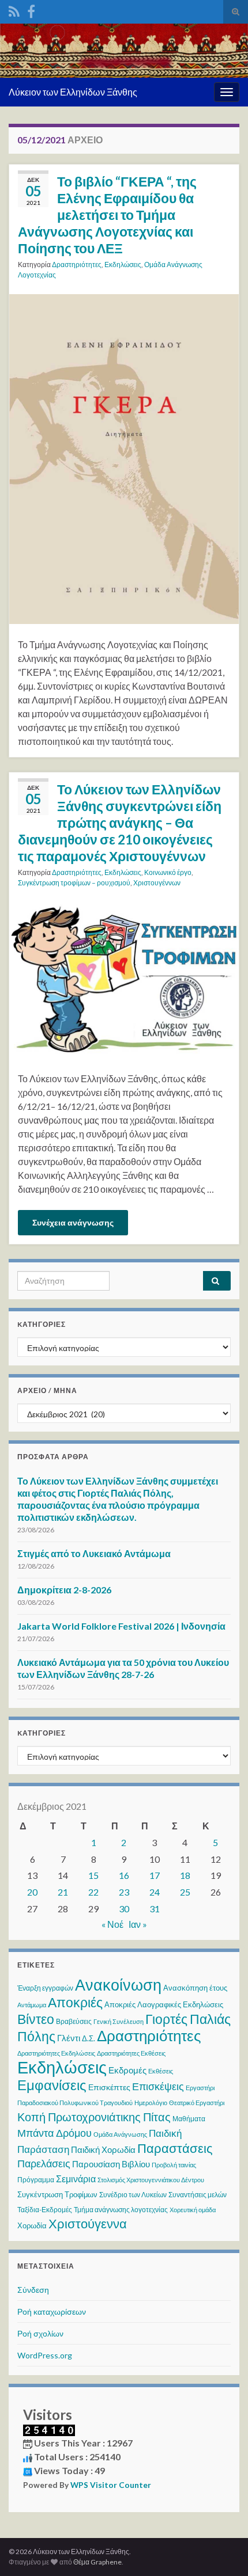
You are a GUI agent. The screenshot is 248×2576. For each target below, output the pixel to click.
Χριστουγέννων (157, 883)
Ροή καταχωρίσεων (52, 2311)
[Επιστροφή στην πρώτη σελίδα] (124, 51)
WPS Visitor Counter (111, 2485)
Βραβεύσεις (74, 2021)
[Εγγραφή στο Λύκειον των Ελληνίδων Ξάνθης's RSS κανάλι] (14, 9)
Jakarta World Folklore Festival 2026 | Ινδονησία (121, 1626)
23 (124, 1892)
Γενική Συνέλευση (119, 2021)
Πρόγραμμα (36, 2180)
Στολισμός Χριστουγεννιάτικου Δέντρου (151, 2180)
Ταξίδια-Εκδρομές (45, 2210)
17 (155, 1875)
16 (124, 1875)
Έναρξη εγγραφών (45, 1988)
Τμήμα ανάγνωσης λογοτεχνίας (121, 2210)
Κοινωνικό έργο (168, 872)
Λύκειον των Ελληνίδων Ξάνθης (73, 92)
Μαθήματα (189, 2119)
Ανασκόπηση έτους (195, 1988)
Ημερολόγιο (151, 2103)
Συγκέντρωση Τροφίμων (57, 2194)
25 (185, 1892)
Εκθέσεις (161, 2071)
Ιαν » (138, 1924)
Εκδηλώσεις (123, 265)
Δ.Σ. (89, 2038)
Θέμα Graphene (97, 2562)
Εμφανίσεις (52, 2085)
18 (185, 1875)
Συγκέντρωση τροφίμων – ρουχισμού (74, 883)
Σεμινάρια (76, 2179)
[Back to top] (222, 2550)
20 (32, 1892)
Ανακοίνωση (118, 1985)
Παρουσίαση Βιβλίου (111, 2164)
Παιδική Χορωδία (103, 2149)
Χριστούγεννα (88, 2224)
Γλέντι (69, 2038)
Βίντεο (36, 2019)
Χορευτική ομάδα (193, 2210)
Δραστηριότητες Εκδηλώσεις (56, 2053)
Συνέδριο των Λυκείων (133, 2195)
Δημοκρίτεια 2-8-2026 (64, 1590)
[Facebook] (31, 9)
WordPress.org (45, 2355)
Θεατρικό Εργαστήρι (197, 2103)
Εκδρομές (127, 2070)
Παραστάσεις (175, 2148)
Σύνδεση (33, 2290)
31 (155, 1909)
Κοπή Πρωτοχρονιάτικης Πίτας (94, 2117)
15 (93, 1875)
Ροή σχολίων (40, 2333)
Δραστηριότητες (77, 265)
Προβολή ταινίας (174, 2165)
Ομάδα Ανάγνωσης (120, 2134)
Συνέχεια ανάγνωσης (73, 1222)
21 (63, 1892)
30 (124, 1909)
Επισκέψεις (158, 2086)
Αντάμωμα (32, 2005)
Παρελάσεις (44, 2163)
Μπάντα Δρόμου (55, 2133)
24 (155, 1892)
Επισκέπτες (109, 2087)
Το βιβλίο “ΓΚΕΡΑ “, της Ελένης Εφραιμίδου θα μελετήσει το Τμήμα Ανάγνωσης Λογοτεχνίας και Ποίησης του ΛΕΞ (107, 215)
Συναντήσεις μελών (198, 2195)
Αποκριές (75, 2002)
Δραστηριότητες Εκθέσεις (131, 2053)
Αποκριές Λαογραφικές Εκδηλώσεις (164, 2004)
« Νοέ (112, 1924)
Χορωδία (32, 2225)
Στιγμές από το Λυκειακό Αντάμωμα (94, 1553)
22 (93, 1892)
